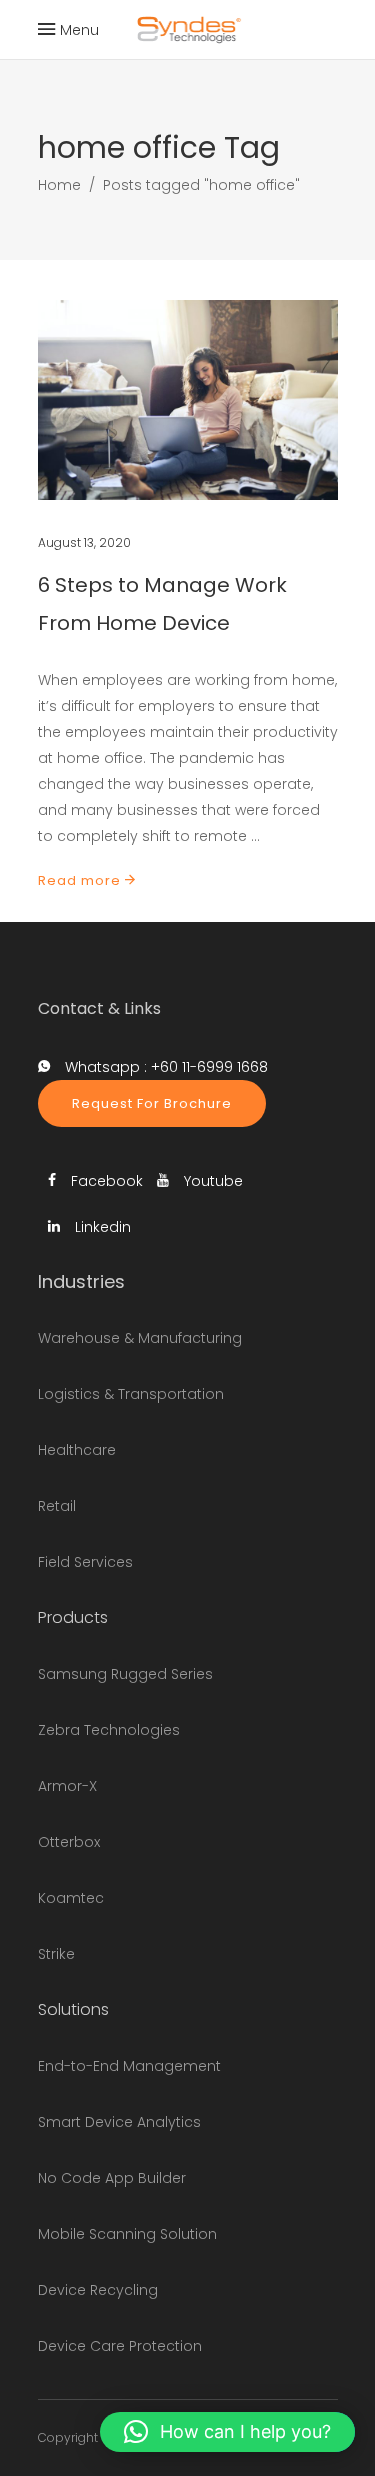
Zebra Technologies (109, 1730)
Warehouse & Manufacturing (140, 1338)
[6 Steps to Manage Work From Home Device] (188, 400)
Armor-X (67, 1786)
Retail (57, 1506)
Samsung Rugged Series (125, 1674)
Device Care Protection (120, 2346)
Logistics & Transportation (131, 1394)
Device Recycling (98, 2290)
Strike (56, 1954)
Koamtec (71, 1898)
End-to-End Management (129, 2066)
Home (59, 185)
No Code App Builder (112, 2178)
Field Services (85, 1562)
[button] (227, 2432)
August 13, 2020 (84, 542)
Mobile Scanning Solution (127, 2234)
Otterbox (69, 1842)
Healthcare (77, 1450)
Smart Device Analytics (119, 2122)
